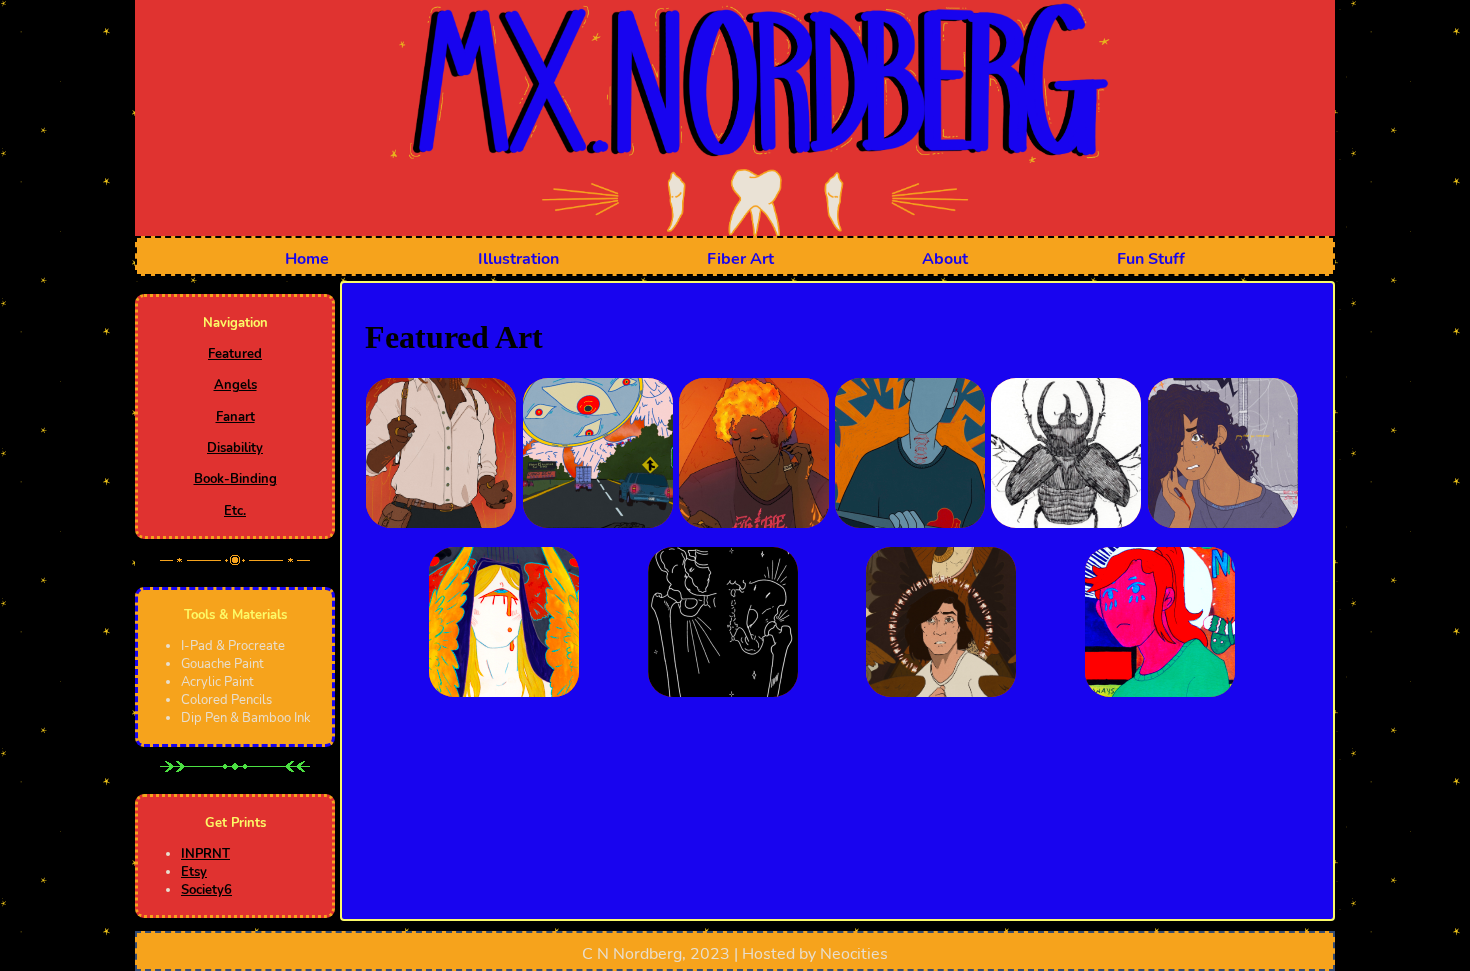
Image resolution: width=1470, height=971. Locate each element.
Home (307, 259)
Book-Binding (235, 479)
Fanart (235, 417)
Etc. (235, 511)
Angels (235, 385)
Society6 (206, 890)
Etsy (194, 872)
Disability (235, 448)
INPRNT (205, 854)
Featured (235, 354)
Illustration (518, 259)
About (945, 259)
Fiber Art (740, 259)
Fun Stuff (1151, 259)
